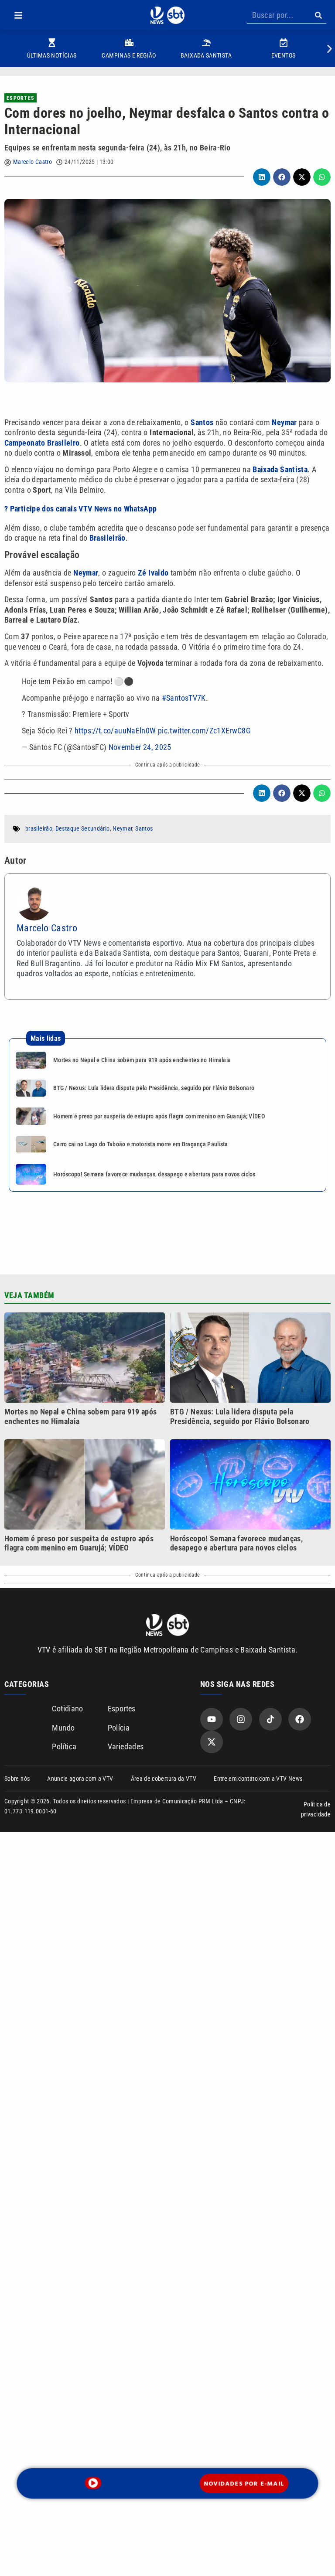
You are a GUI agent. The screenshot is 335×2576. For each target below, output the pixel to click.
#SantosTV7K (184, 698)
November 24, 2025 (140, 747)
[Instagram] (241, 1719)
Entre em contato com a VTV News (258, 1779)
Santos (203, 422)
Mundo (63, 1728)
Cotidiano (67, 1709)
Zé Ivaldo (153, 573)
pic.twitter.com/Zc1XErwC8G (204, 731)
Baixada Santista (280, 469)
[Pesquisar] (318, 15)
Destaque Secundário (83, 828)
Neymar (285, 422)
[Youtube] (212, 1719)
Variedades (126, 1746)
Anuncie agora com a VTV (80, 1779)
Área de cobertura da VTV (164, 1779)
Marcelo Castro (32, 162)
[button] (18, 15)
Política (64, 1746)
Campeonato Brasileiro (42, 443)
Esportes (21, 98)
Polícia (119, 1728)
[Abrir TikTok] (270, 1719)
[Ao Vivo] (93, 2483)
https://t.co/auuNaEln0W (115, 731)
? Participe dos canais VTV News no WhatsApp (80, 509)
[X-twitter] (212, 1742)
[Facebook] (300, 1719)
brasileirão (39, 828)
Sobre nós (17, 1779)
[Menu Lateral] (18, 15)
